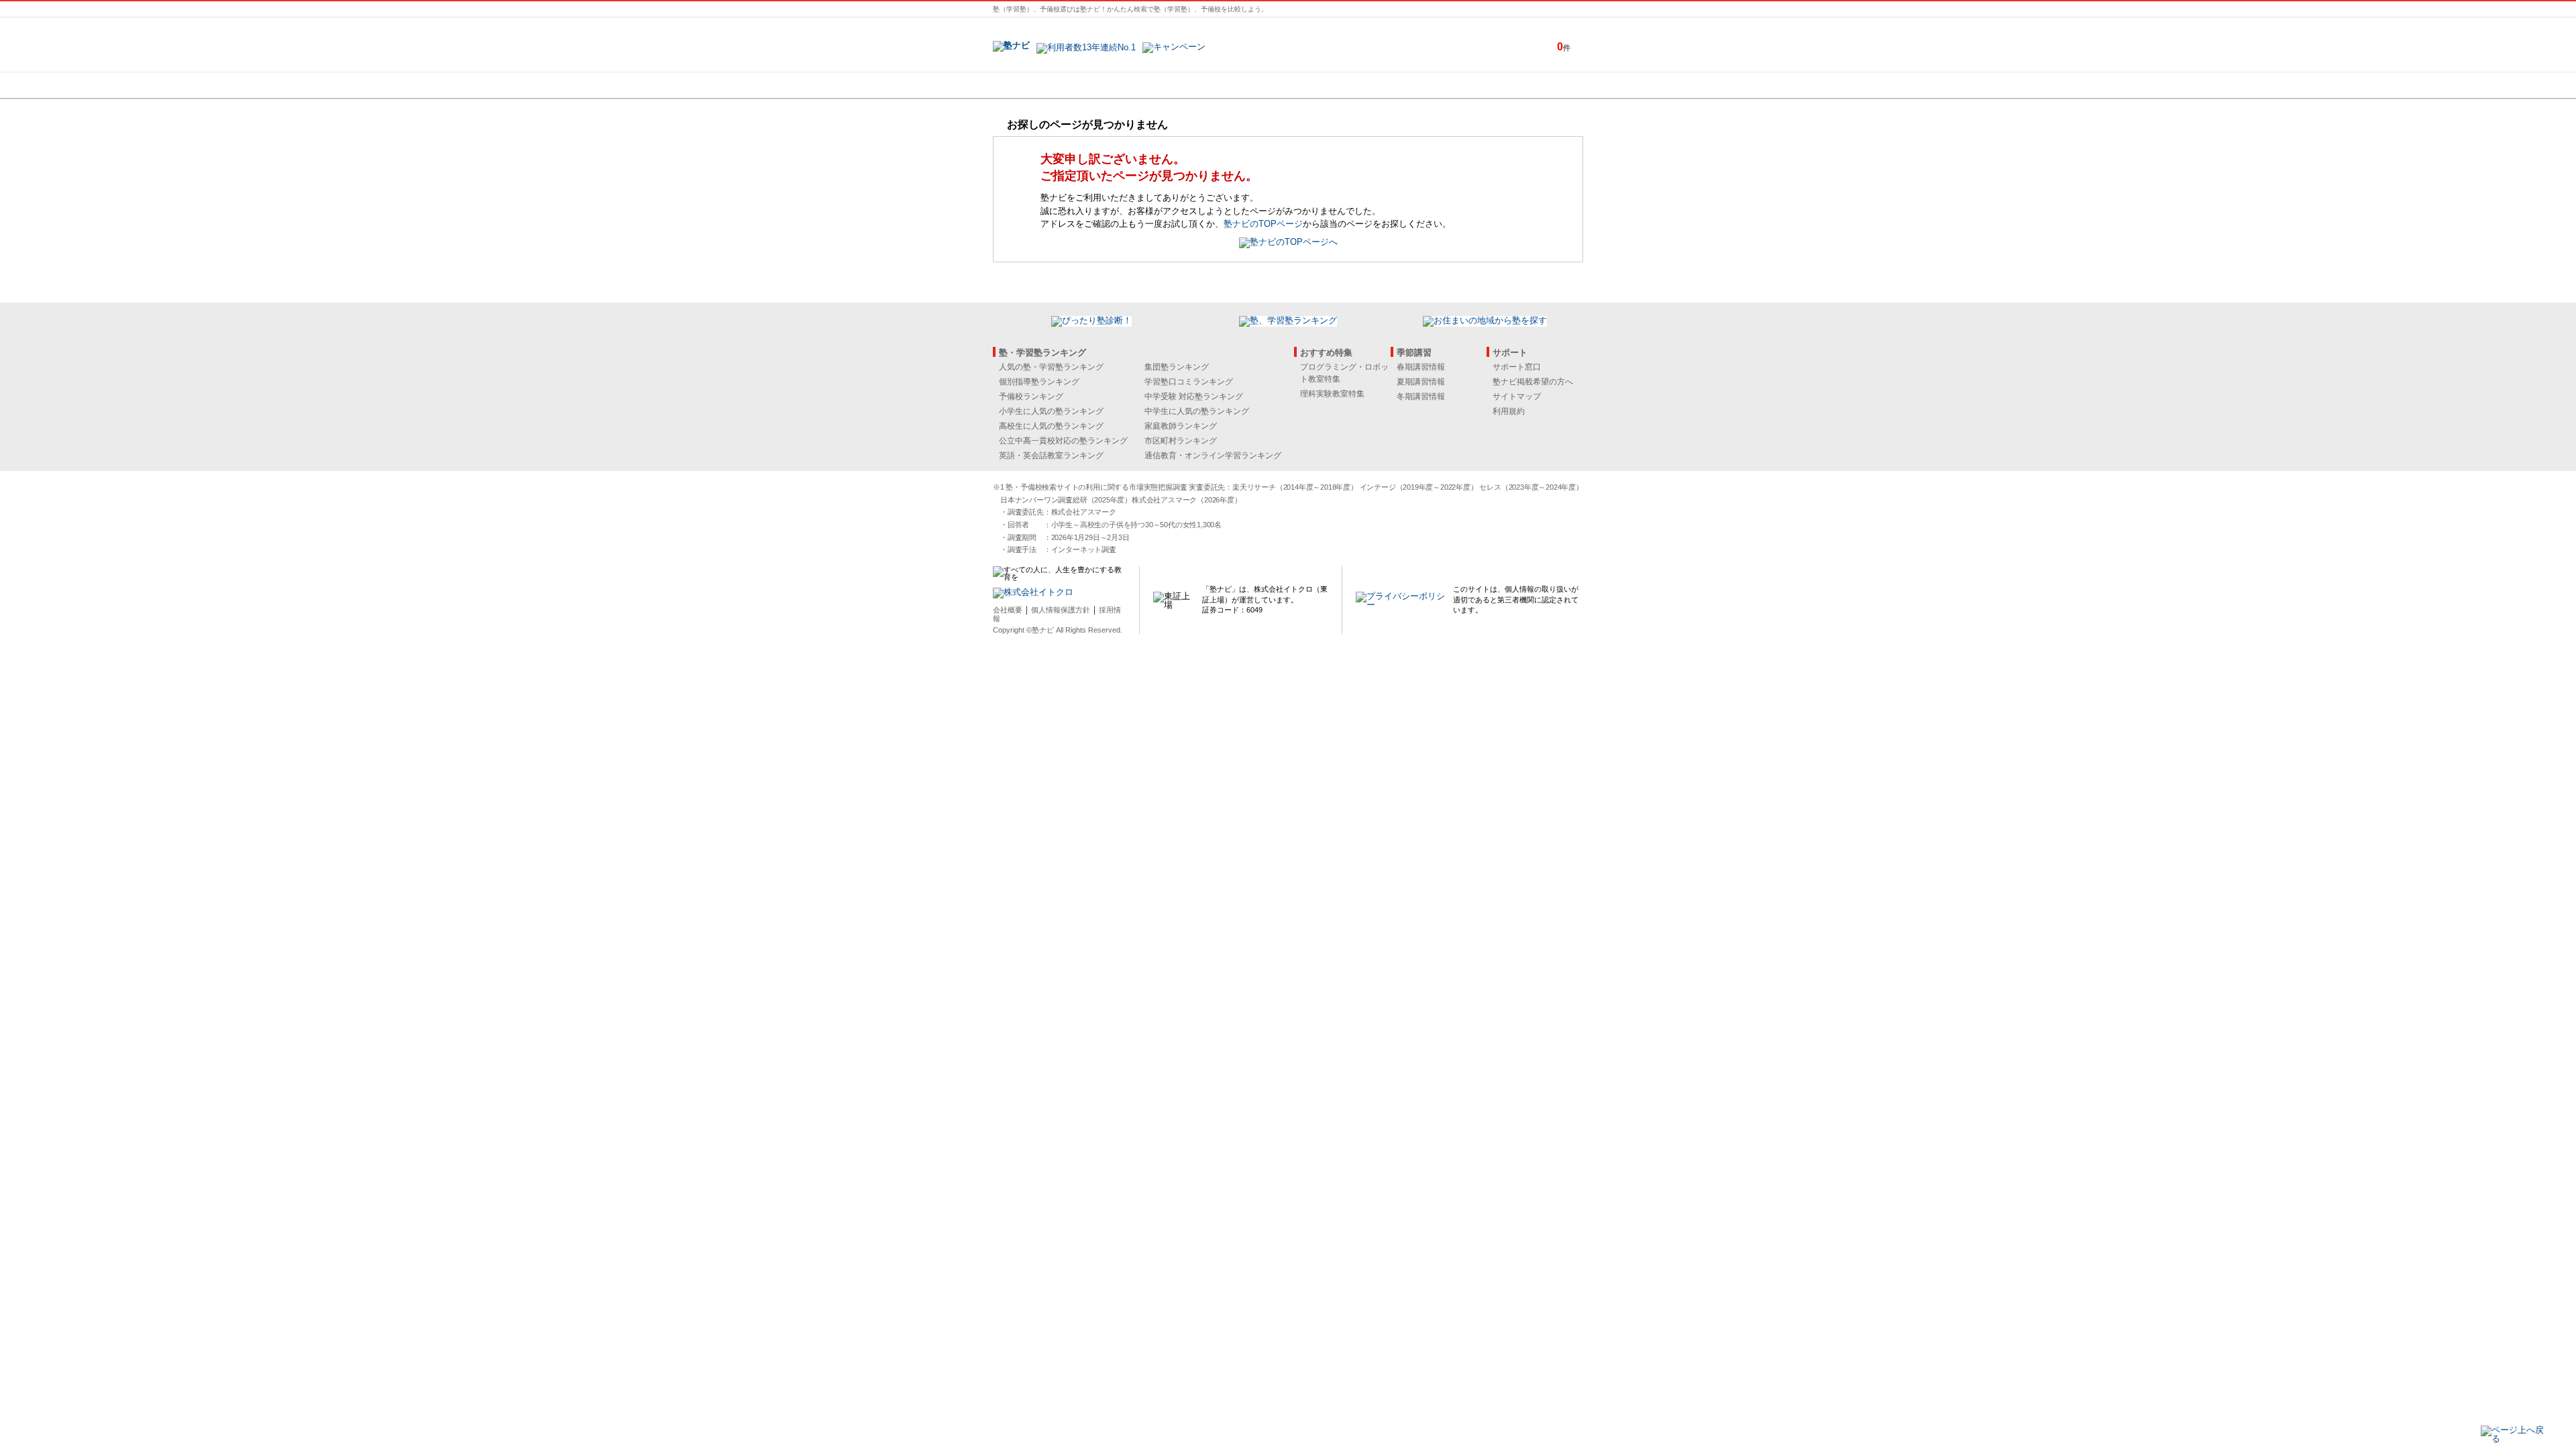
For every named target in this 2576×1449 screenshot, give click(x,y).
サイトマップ (1517, 396)
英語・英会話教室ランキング (1051, 455)
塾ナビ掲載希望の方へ (1533, 382)
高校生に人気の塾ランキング (1051, 426)
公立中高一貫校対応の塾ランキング (1063, 441)
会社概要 (1008, 610)
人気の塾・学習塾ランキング (1051, 367)
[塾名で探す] (1140, 85)
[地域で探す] (1042, 85)
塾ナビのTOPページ (1263, 224)
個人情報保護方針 (1061, 610)
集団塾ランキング (1177, 367)
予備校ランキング (1031, 396)
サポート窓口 (1517, 367)
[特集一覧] (1434, 85)
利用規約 (1509, 411)
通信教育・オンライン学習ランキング (1213, 455)
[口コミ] (1336, 85)
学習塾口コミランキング (1189, 382)
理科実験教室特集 (1332, 394)
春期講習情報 (1421, 367)
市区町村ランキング (1181, 441)
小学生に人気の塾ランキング (1051, 411)
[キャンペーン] (1532, 85)
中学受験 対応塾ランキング (1194, 396)
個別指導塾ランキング (1039, 382)
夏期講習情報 (1421, 382)
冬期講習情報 (1421, 396)
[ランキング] (1238, 85)
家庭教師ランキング (1181, 426)
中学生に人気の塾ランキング (1197, 411)
